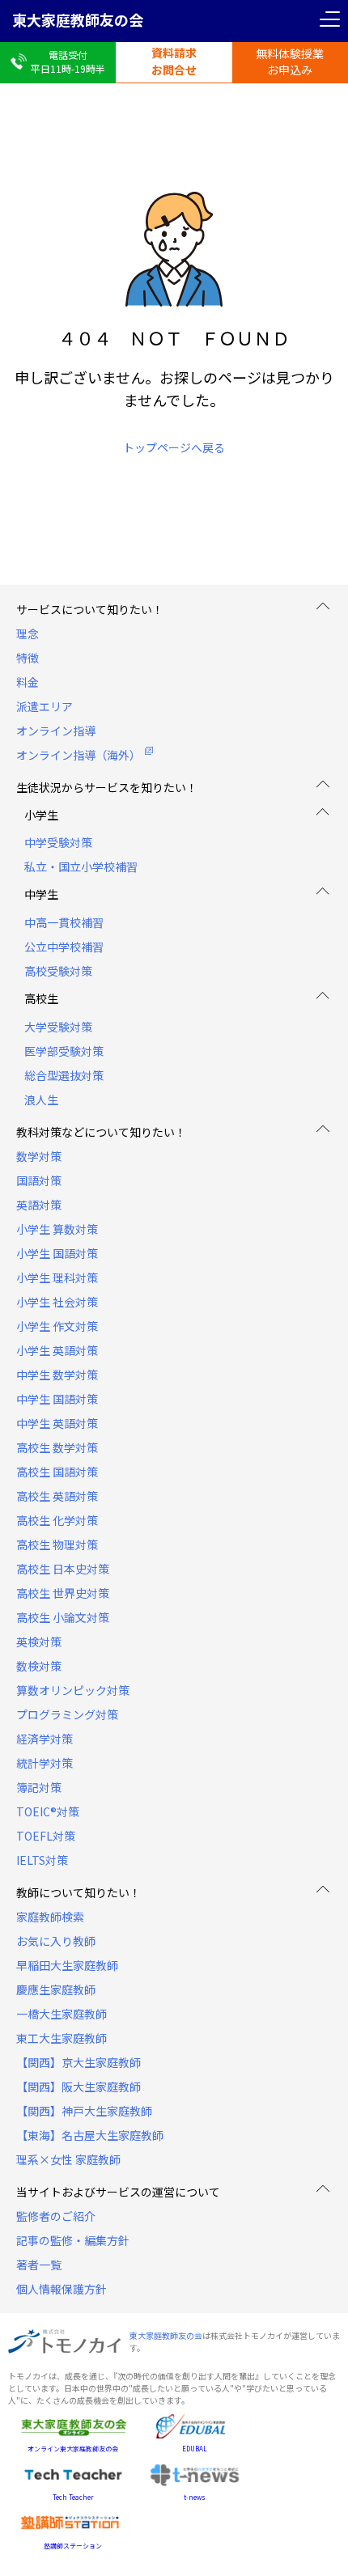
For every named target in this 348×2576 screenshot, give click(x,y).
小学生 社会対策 (57, 1302)
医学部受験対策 (64, 1051)
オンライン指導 (56, 731)
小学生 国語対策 (57, 1253)
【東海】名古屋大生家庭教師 (90, 2135)
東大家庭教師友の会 (78, 19)
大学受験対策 (58, 1027)
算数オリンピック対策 (73, 1690)
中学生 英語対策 (57, 1423)
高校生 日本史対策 (63, 1569)
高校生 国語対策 (57, 1472)
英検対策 (39, 1642)
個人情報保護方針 (62, 2289)
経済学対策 (45, 1739)
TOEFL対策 (46, 1836)
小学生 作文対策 (57, 1326)
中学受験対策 (58, 842)
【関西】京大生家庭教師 (79, 2062)
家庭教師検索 (50, 1917)
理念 (28, 633)
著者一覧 (39, 2265)
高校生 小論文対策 (63, 1617)
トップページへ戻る (174, 447)
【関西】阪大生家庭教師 (79, 2087)
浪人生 (41, 1099)
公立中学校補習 (64, 947)
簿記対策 (39, 1787)
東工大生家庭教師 (62, 2038)
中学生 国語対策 (57, 1399)
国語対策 (39, 1180)
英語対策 (39, 1205)
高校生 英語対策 (57, 1496)
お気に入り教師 (56, 1941)
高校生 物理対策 (57, 1544)
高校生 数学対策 (57, 1447)
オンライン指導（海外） (79, 755)
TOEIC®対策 (48, 1811)
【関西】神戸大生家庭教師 (84, 2111)
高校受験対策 (58, 971)
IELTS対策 (42, 1860)
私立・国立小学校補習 (81, 866)
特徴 (28, 658)
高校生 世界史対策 (63, 1593)
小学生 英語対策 (57, 1350)
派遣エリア (45, 706)
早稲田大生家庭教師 (67, 1965)
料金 (28, 682)
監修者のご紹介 (56, 2216)
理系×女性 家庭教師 (68, 2159)
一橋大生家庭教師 (62, 2014)
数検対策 (39, 1666)
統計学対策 (45, 1763)
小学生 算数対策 (57, 1229)
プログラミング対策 (67, 1714)
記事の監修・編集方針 (73, 2240)
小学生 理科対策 (57, 1277)
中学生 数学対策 (57, 1375)
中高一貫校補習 (64, 922)
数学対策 (39, 1156)
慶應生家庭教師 (56, 1989)
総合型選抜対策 (64, 1075)
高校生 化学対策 (57, 1520)
